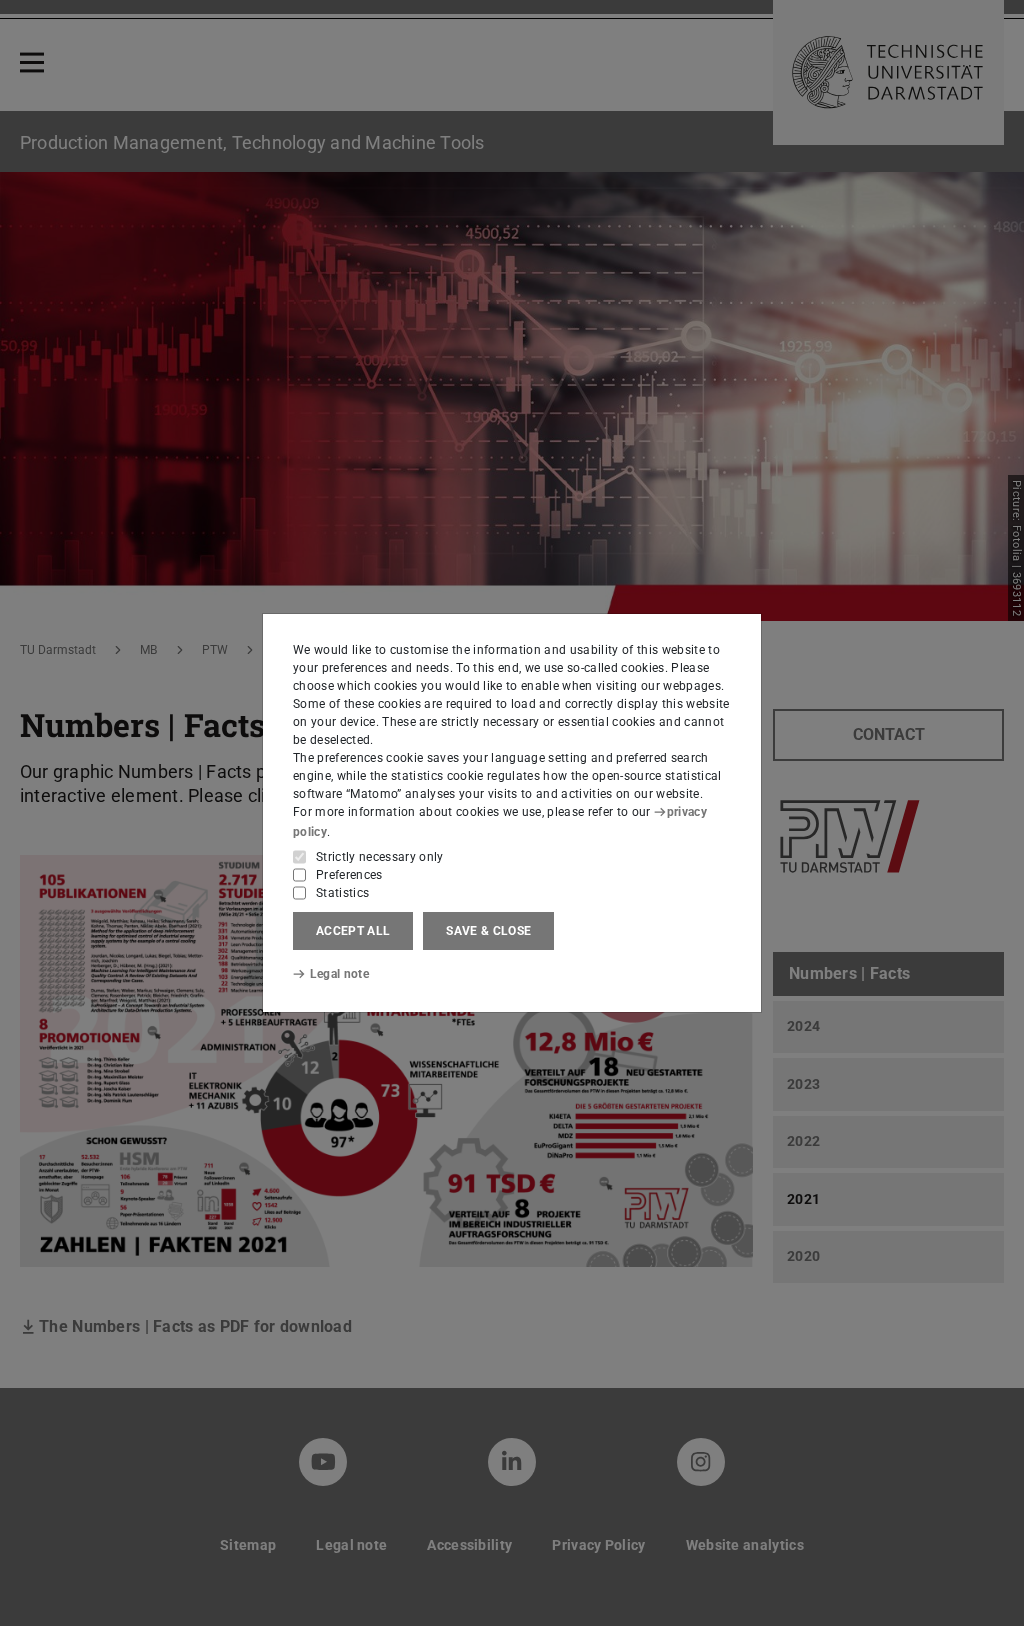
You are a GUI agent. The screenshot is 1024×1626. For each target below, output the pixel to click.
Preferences (349, 875)
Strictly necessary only (380, 857)
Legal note (339, 974)
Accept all (353, 931)
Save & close (488, 931)
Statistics (342, 893)
